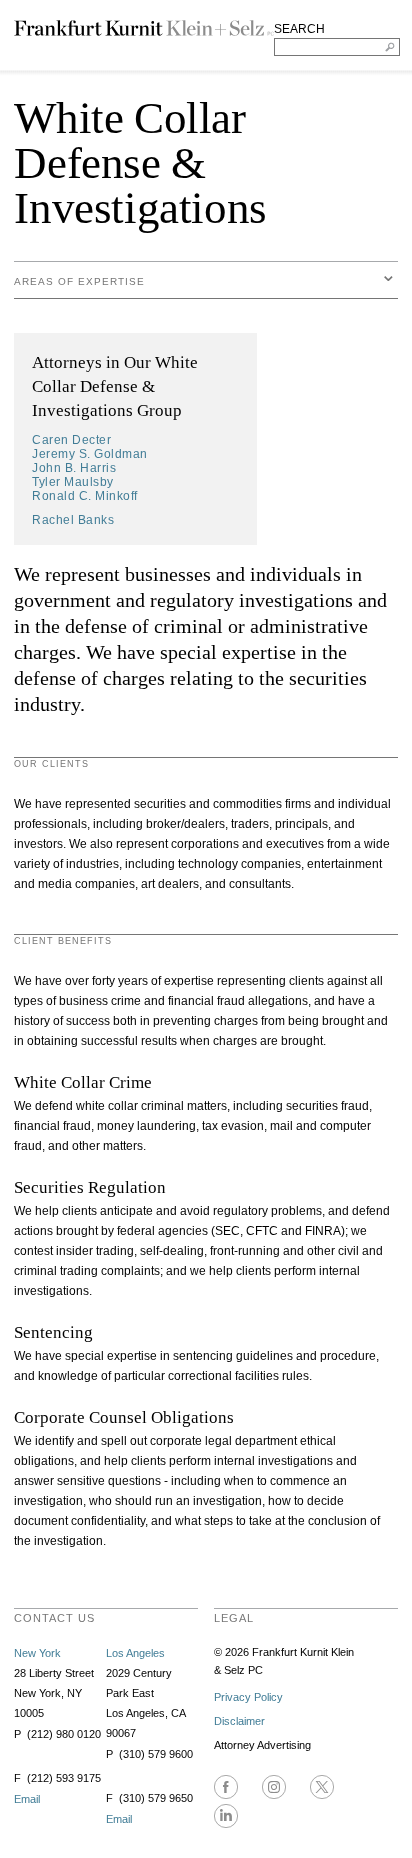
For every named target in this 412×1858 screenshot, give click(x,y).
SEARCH (299, 29)
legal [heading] (234, 1618)
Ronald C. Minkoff (85, 496)
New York (37, 1653)
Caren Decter (71, 440)
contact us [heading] (54, 1618)
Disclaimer (239, 1721)
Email (27, 1799)
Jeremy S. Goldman (90, 454)
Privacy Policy (248, 1697)
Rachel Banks (73, 520)
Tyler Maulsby (73, 482)
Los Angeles (135, 1653)
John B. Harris (74, 468)
